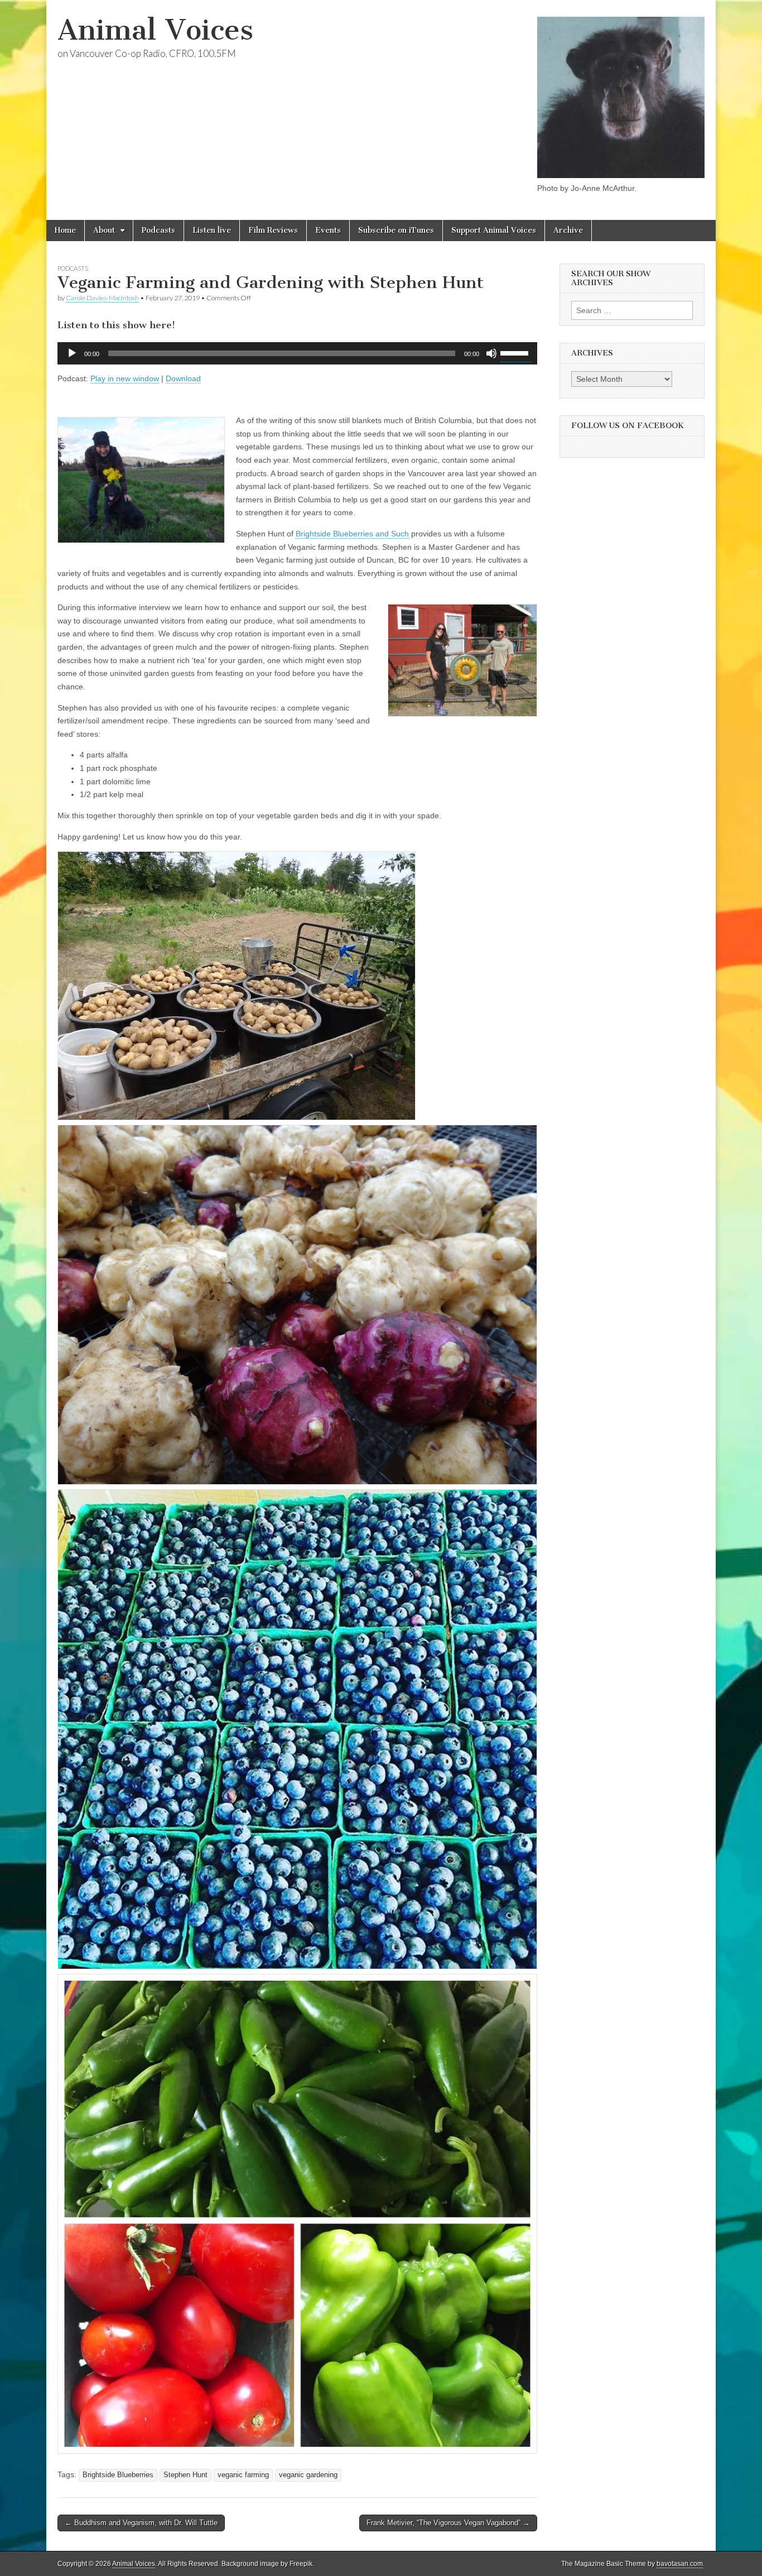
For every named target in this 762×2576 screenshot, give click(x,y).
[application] (297, 353)
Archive (568, 230)
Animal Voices (155, 30)
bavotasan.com (680, 2564)
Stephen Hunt (185, 2475)
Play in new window (125, 378)
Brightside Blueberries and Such (352, 534)
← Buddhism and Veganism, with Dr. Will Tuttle (141, 2523)
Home (65, 230)
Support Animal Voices (494, 230)
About (104, 230)
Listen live (212, 230)
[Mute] (491, 353)
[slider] (516, 352)
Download (183, 378)
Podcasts (158, 230)
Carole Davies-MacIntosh (102, 298)
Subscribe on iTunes (396, 230)
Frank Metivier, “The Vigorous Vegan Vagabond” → (448, 2523)
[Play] (72, 353)
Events (328, 230)
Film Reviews (273, 230)
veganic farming (243, 2475)
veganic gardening (308, 2475)
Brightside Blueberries (118, 2475)
